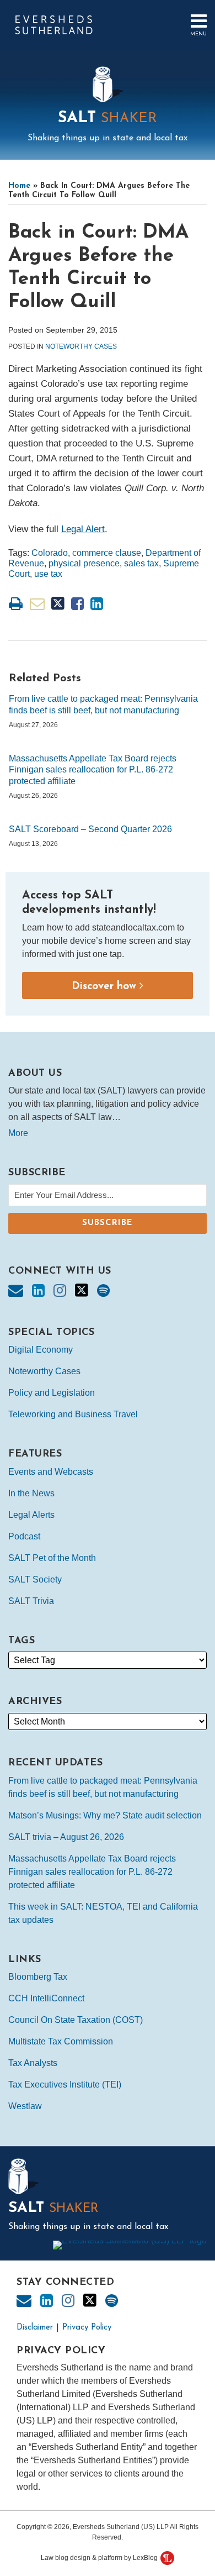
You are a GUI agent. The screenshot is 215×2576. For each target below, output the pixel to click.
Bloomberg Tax (38, 1977)
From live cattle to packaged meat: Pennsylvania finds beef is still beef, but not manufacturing (103, 705)
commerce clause (107, 553)
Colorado (50, 553)
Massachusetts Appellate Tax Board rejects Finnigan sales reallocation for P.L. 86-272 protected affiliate (93, 770)
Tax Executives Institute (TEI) (65, 2085)
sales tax (141, 563)
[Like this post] (77, 604)
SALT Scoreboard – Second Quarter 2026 (90, 829)
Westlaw (25, 2106)
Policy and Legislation (52, 1393)
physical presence (84, 563)
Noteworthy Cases (81, 346)
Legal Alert (83, 529)
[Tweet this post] (58, 604)
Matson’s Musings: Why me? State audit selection (105, 1815)
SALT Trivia (31, 1601)
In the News (31, 1493)
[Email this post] (37, 604)
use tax (48, 574)
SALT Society (35, 1579)
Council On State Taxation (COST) (76, 2020)
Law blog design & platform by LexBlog (100, 2558)
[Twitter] (82, 1290)
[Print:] (16, 604)
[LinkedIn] (38, 1291)
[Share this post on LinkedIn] (97, 604)
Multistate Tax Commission (61, 2041)
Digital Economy (41, 1350)
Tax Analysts (33, 2063)
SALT (108, 118)
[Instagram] (60, 1291)
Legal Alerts (31, 1515)
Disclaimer (35, 2328)
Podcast (24, 1536)
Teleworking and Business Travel (73, 1414)
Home (19, 186)
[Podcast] (103, 1291)
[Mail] (16, 1291)
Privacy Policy (87, 2328)
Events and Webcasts (51, 1472)
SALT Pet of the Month (52, 1558)
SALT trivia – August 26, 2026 (66, 1837)
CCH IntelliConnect (46, 1998)
